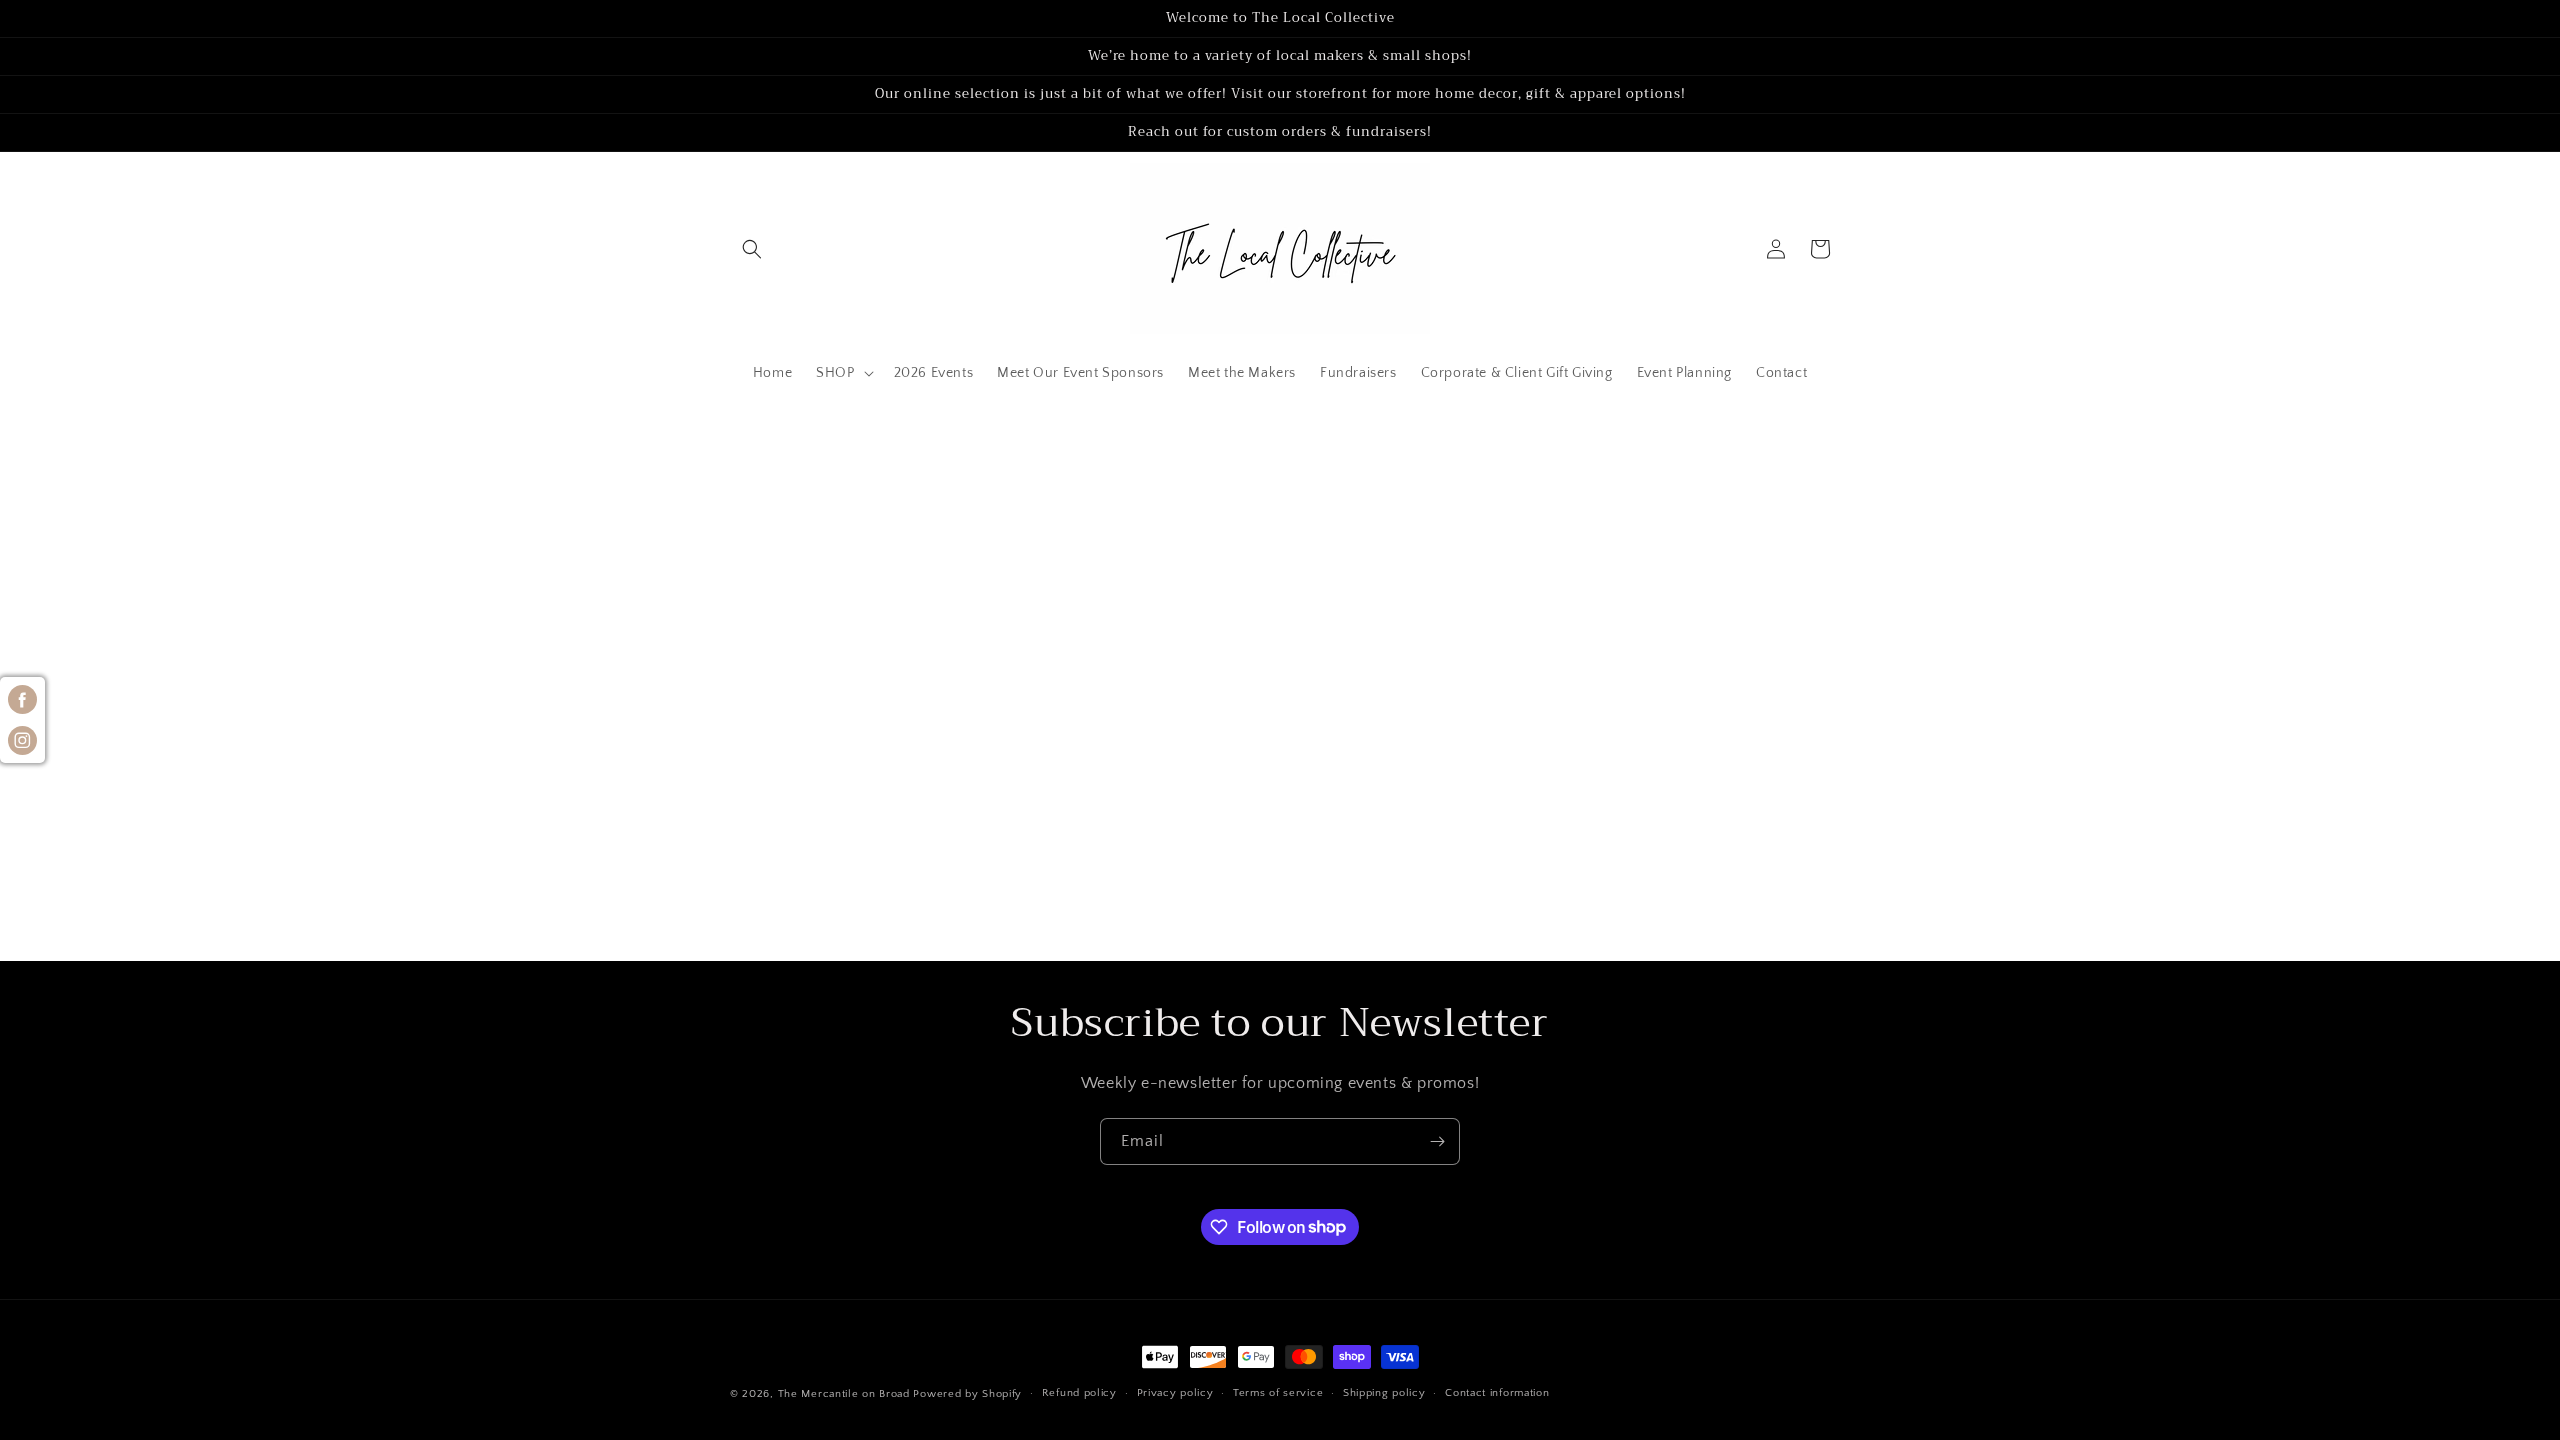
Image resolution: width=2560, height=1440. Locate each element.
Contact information (1497, 1393)
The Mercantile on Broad (844, 1394)
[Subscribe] (1437, 1141)
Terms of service (1278, 1393)
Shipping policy (1384, 1393)
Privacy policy (1175, 1393)
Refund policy (1079, 1393)
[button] (752, 249)
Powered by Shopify (967, 1394)
